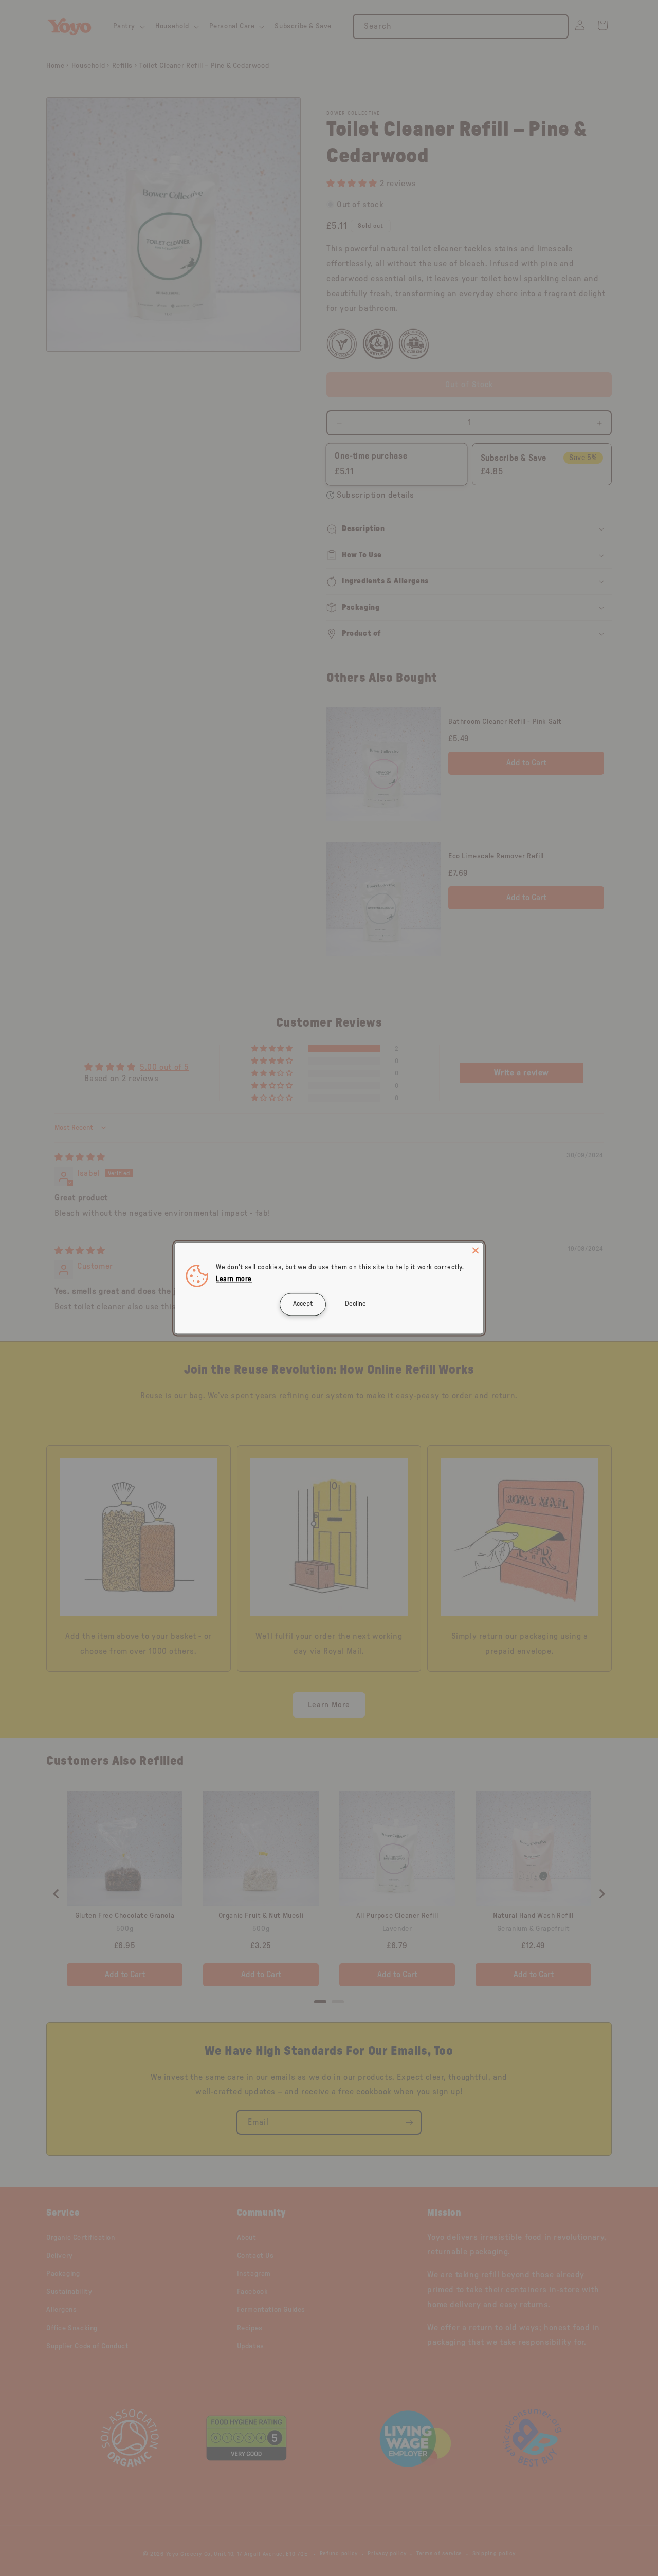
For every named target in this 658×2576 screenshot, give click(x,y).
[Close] (476, 1250)
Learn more (234, 1279)
